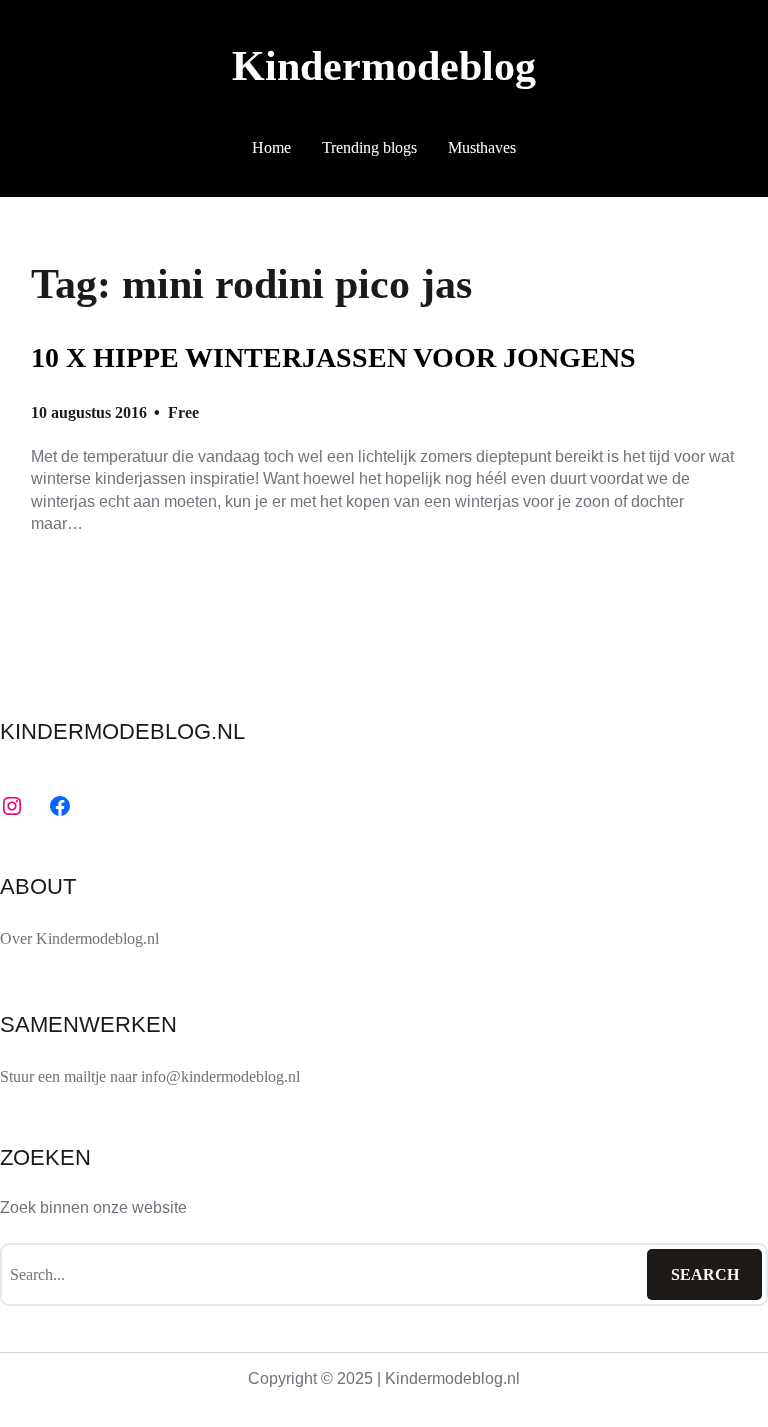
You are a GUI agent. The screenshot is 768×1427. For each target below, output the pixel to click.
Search (705, 1274)
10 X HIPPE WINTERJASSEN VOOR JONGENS (333, 357)
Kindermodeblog (384, 65)
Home (271, 147)
